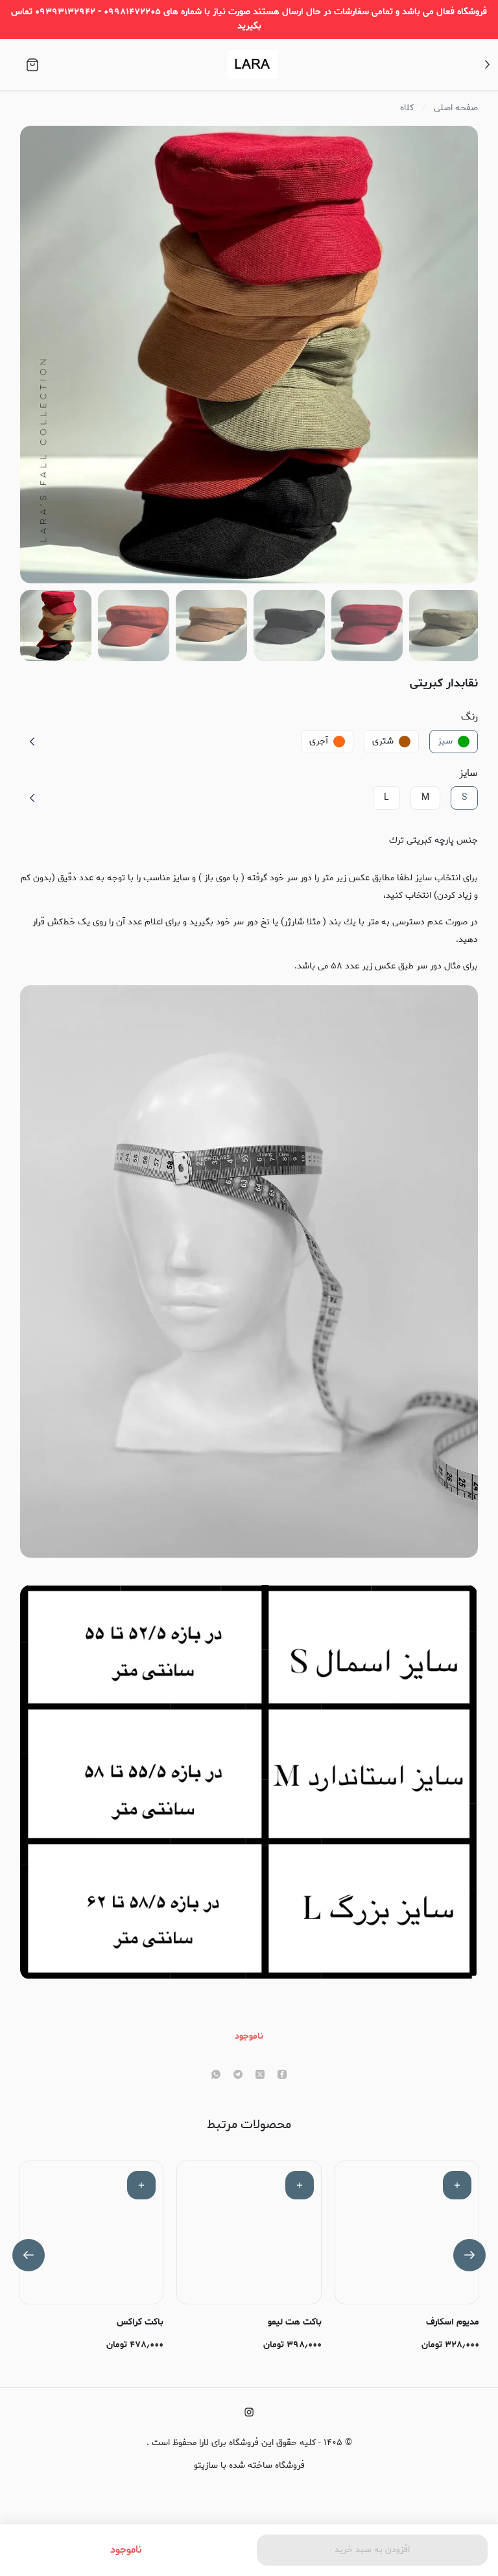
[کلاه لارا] (253, 64)
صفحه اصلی (456, 108)
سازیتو (206, 2465)
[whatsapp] (216, 2076)
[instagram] (249, 2412)
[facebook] (282, 2076)
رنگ (469, 717)
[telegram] (238, 2076)
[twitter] (260, 2076)
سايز (468, 773)
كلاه (407, 108)
